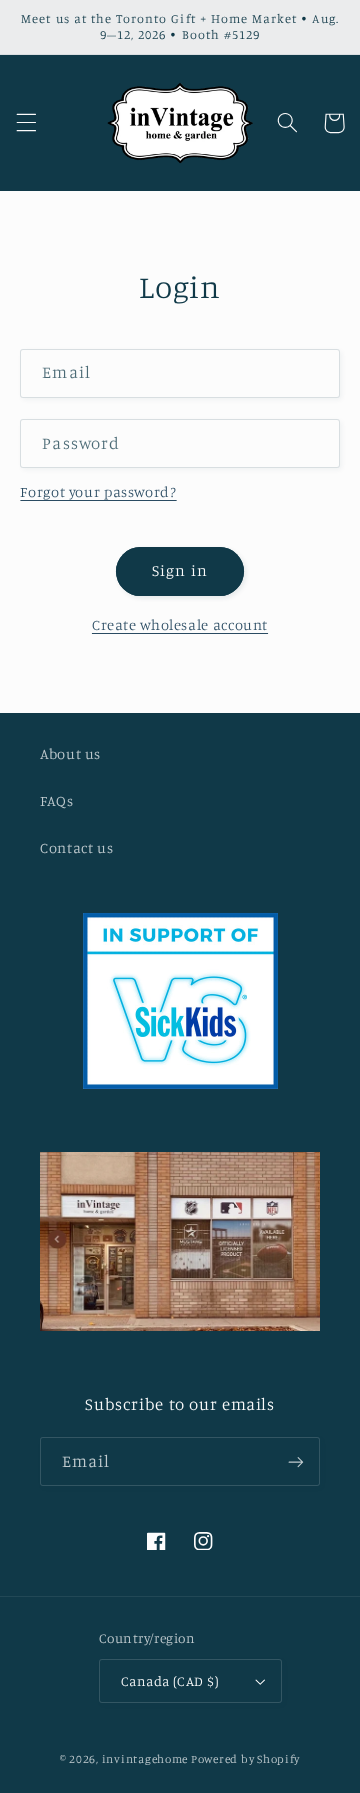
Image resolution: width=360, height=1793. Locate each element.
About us (70, 753)
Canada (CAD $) (170, 1681)
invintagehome (145, 1759)
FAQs (57, 800)
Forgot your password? (98, 491)
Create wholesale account (180, 624)
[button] (26, 123)
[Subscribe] (296, 1461)
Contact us (76, 847)
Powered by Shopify (245, 1759)
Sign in (179, 570)
